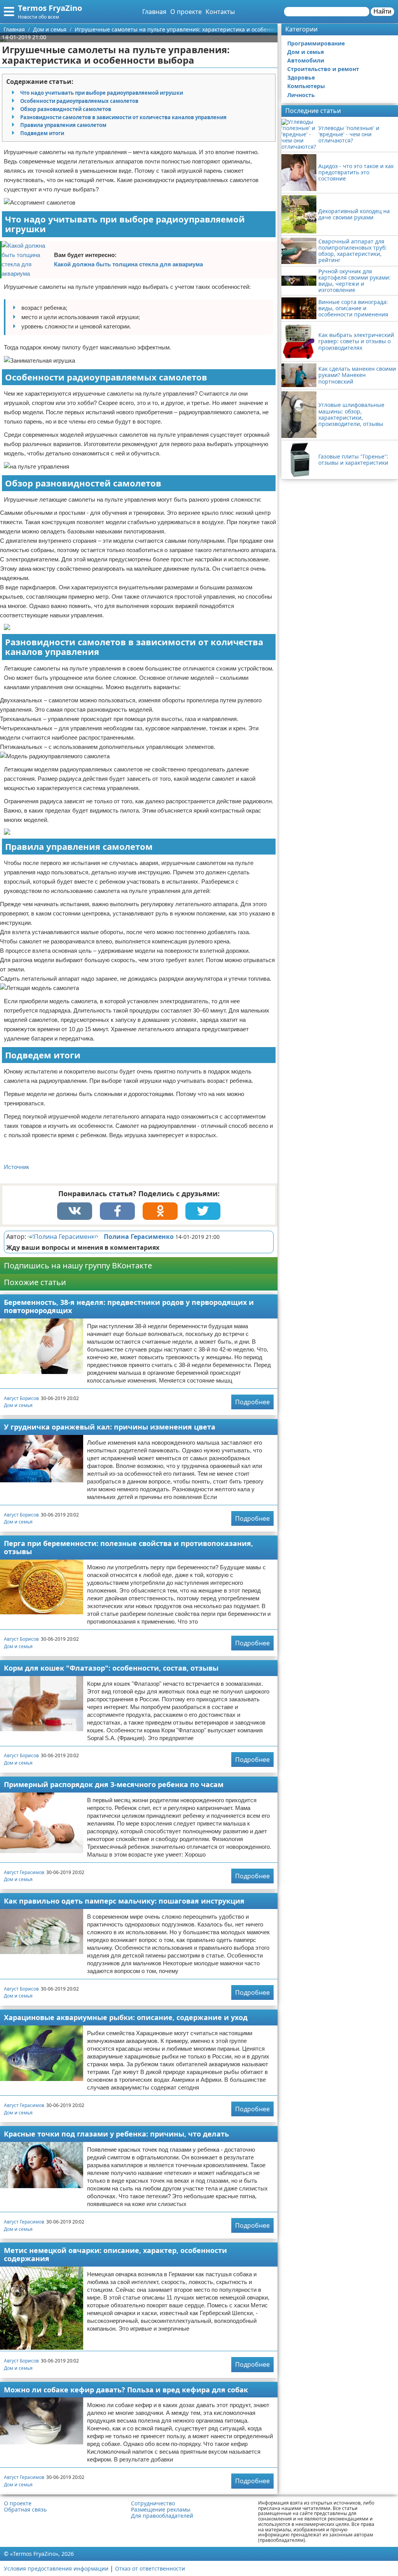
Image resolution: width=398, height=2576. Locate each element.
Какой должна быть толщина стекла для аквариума (128, 264)
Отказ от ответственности (150, 2568)
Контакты (220, 12)
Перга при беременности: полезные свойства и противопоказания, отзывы (128, 1547)
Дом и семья (18, 1405)
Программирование (316, 43)
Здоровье (301, 77)
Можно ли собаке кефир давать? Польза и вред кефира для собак (126, 2390)
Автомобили (306, 60)
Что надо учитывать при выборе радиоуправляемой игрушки (102, 93)
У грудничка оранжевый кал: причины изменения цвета (110, 1427)
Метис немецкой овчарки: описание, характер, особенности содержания (115, 2254)
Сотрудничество (153, 2503)
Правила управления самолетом (63, 125)
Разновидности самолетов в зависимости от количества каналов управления (123, 117)
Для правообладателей (162, 2516)
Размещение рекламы (161, 2510)
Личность (301, 95)
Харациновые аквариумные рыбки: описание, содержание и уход (126, 2017)
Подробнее (252, 1402)
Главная (154, 12)
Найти (382, 11)
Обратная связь (25, 2510)
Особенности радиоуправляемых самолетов (79, 101)
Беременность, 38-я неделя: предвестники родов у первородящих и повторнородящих (129, 1306)
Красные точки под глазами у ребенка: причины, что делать (116, 2134)
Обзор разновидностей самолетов (66, 109)
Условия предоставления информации (56, 2568)
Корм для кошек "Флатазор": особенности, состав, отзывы (111, 1668)
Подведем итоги (42, 133)
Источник (17, 1167)
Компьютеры (306, 86)
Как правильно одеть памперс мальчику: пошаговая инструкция (124, 1901)
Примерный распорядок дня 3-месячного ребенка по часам (114, 1784)
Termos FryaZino (50, 8)
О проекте (186, 12)
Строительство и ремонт (323, 69)
